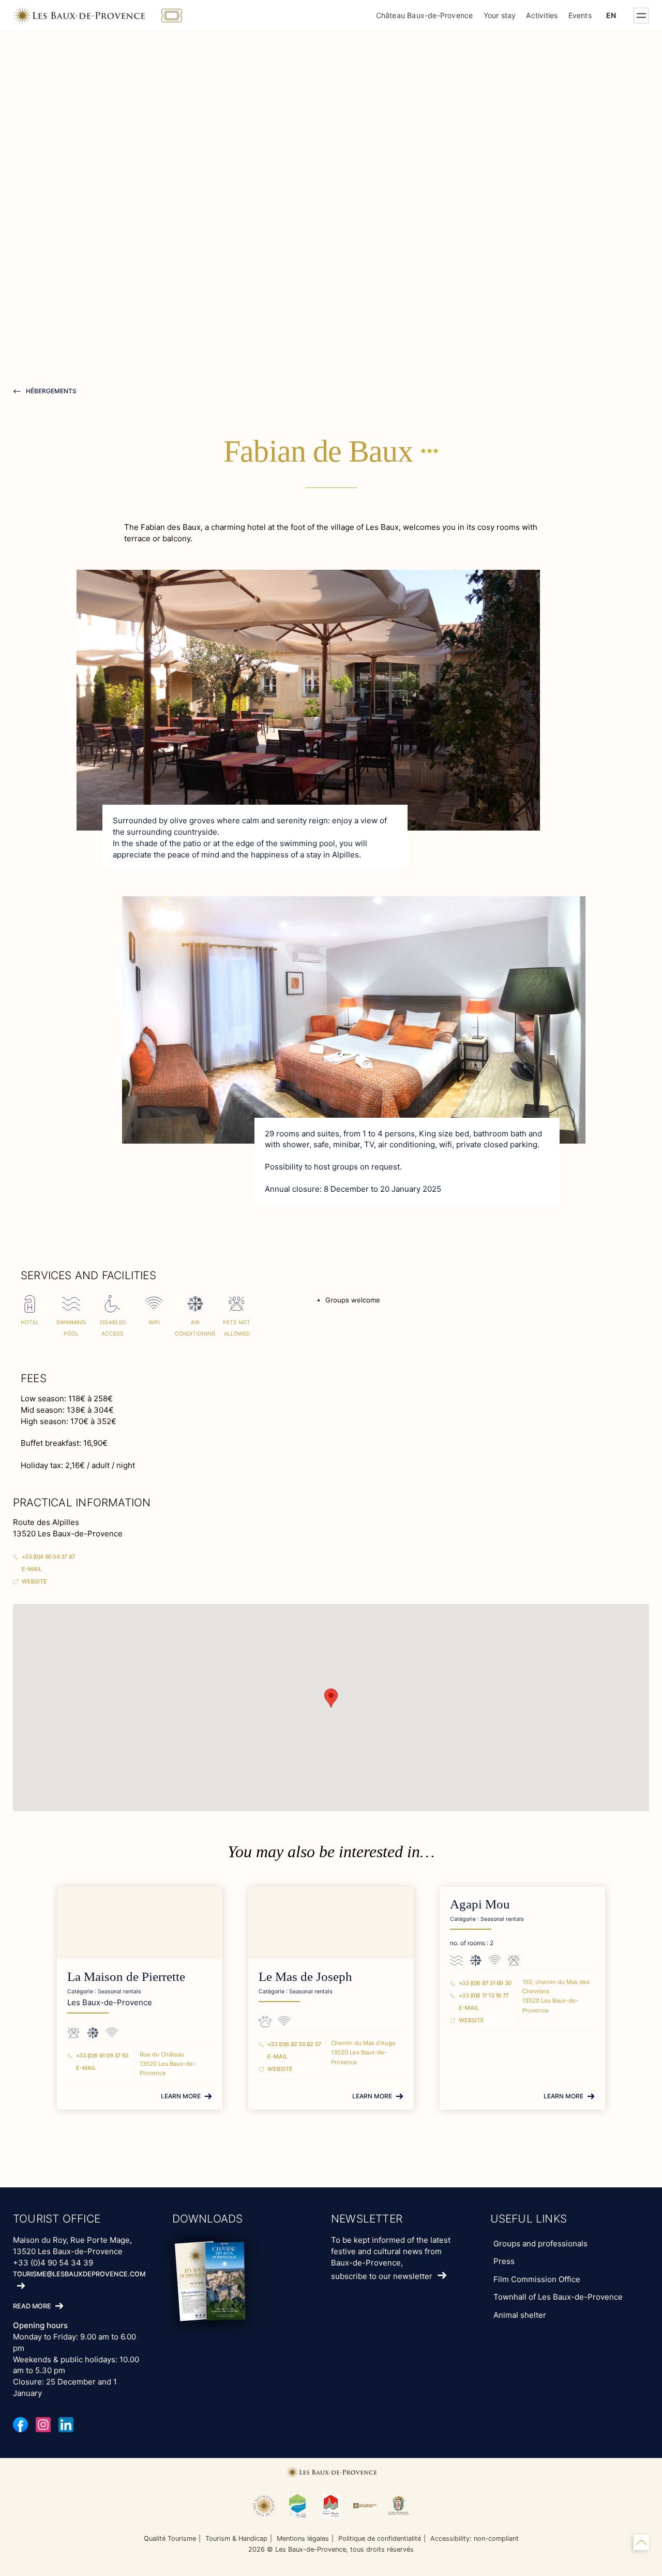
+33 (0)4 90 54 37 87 (48, 1557)
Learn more (181, 2096)
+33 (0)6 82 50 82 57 (294, 2044)
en (611, 15)
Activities (542, 15)
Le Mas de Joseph (305, 1977)
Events (580, 15)
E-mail (32, 1569)
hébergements (50, 391)
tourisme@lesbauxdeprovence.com (79, 2274)
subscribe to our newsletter (382, 2276)
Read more (32, 2307)
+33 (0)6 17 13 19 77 (484, 1995)
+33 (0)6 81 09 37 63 (102, 2055)
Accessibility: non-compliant (475, 2538)
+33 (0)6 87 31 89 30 (485, 1983)
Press (504, 2261)
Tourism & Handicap (236, 2538)
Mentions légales (303, 2538)
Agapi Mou (480, 1904)
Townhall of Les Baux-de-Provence (558, 2297)
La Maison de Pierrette (126, 1977)
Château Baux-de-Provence (425, 15)
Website (34, 1581)
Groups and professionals (540, 2244)
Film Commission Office (537, 2279)
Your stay (500, 15)
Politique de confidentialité (380, 2538)
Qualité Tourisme (170, 2538)
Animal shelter (520, 2315)
